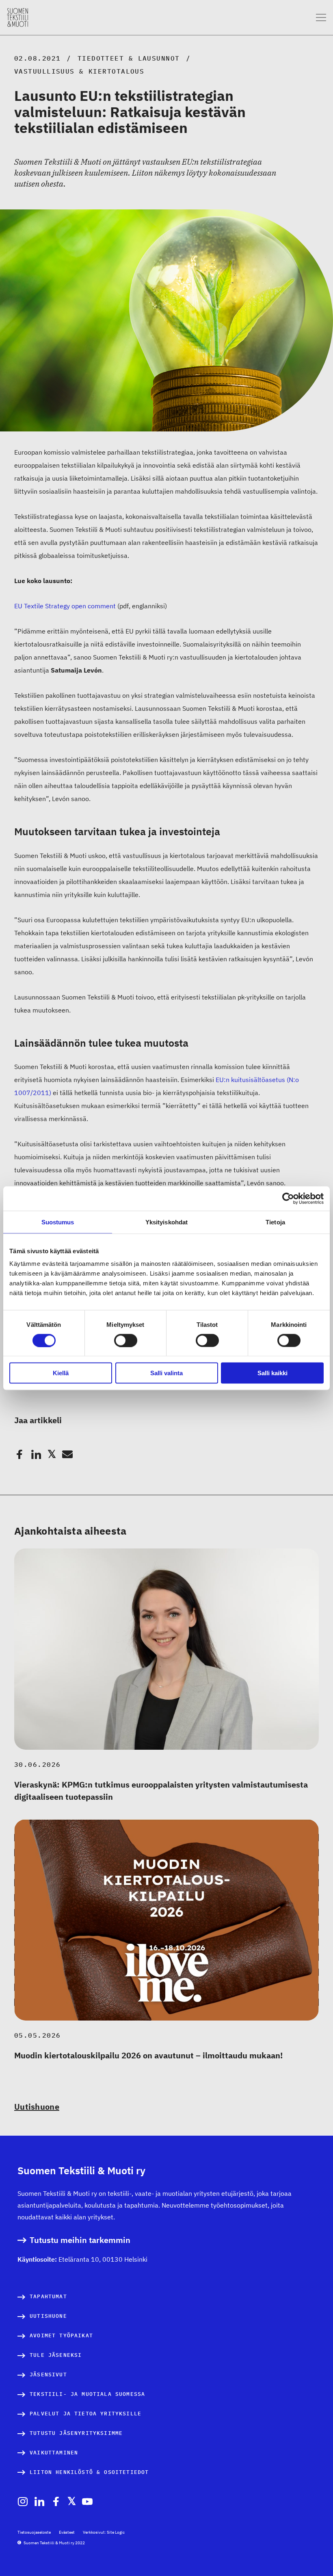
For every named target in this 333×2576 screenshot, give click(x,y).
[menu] (321, 18)
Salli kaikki (272, 1373)
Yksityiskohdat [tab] (166, 1222)
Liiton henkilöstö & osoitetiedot (89, 2472)
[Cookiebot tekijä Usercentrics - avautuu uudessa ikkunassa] (288, 1198)
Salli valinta (166, 1373)
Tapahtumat (48, 2296)
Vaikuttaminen (54, 2453)
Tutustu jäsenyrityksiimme (76, 2433)
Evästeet (67, 2532)
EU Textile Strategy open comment (65, 606)
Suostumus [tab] (58, 1222)
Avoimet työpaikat (61, 2335)
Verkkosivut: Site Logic (104, 2532)
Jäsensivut (48, 2375)
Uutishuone (37, 2107)
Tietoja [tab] (275, 1222)
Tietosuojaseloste (34, 2532)
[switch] (126, 1340)
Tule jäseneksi (56, 2355)
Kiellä (61, 1373)
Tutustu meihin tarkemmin (80, 2240)
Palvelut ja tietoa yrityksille (85, 2414)
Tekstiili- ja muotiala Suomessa (87, 2394)
